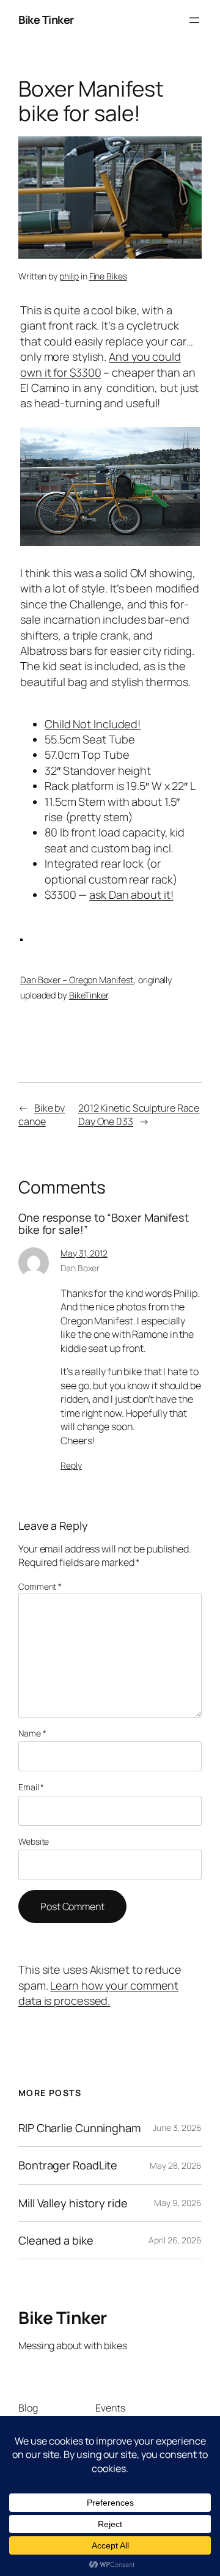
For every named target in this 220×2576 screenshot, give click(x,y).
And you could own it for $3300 (101, 364)
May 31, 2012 (84, 1253)
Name (32, 1733)
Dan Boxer (80, 1268)
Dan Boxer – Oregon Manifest (77, 980)
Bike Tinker (46, 20)
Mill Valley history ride (73, 2203)
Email (31, 1787)
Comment (40, 1586)
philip (69, 276)
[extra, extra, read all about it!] (110, 542)
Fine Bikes (108, 276)
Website (34, 1841)
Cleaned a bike (56, 2240)
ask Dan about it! (131, 895)
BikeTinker (89, 995)
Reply (71, 1465)
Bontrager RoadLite (68, 2165)
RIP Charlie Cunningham (79, 2128)
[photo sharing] (21, 937)
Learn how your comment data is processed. (98, 1993)
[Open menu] (194, 20)
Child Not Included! (93, 724)
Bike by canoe (42, 1115)
